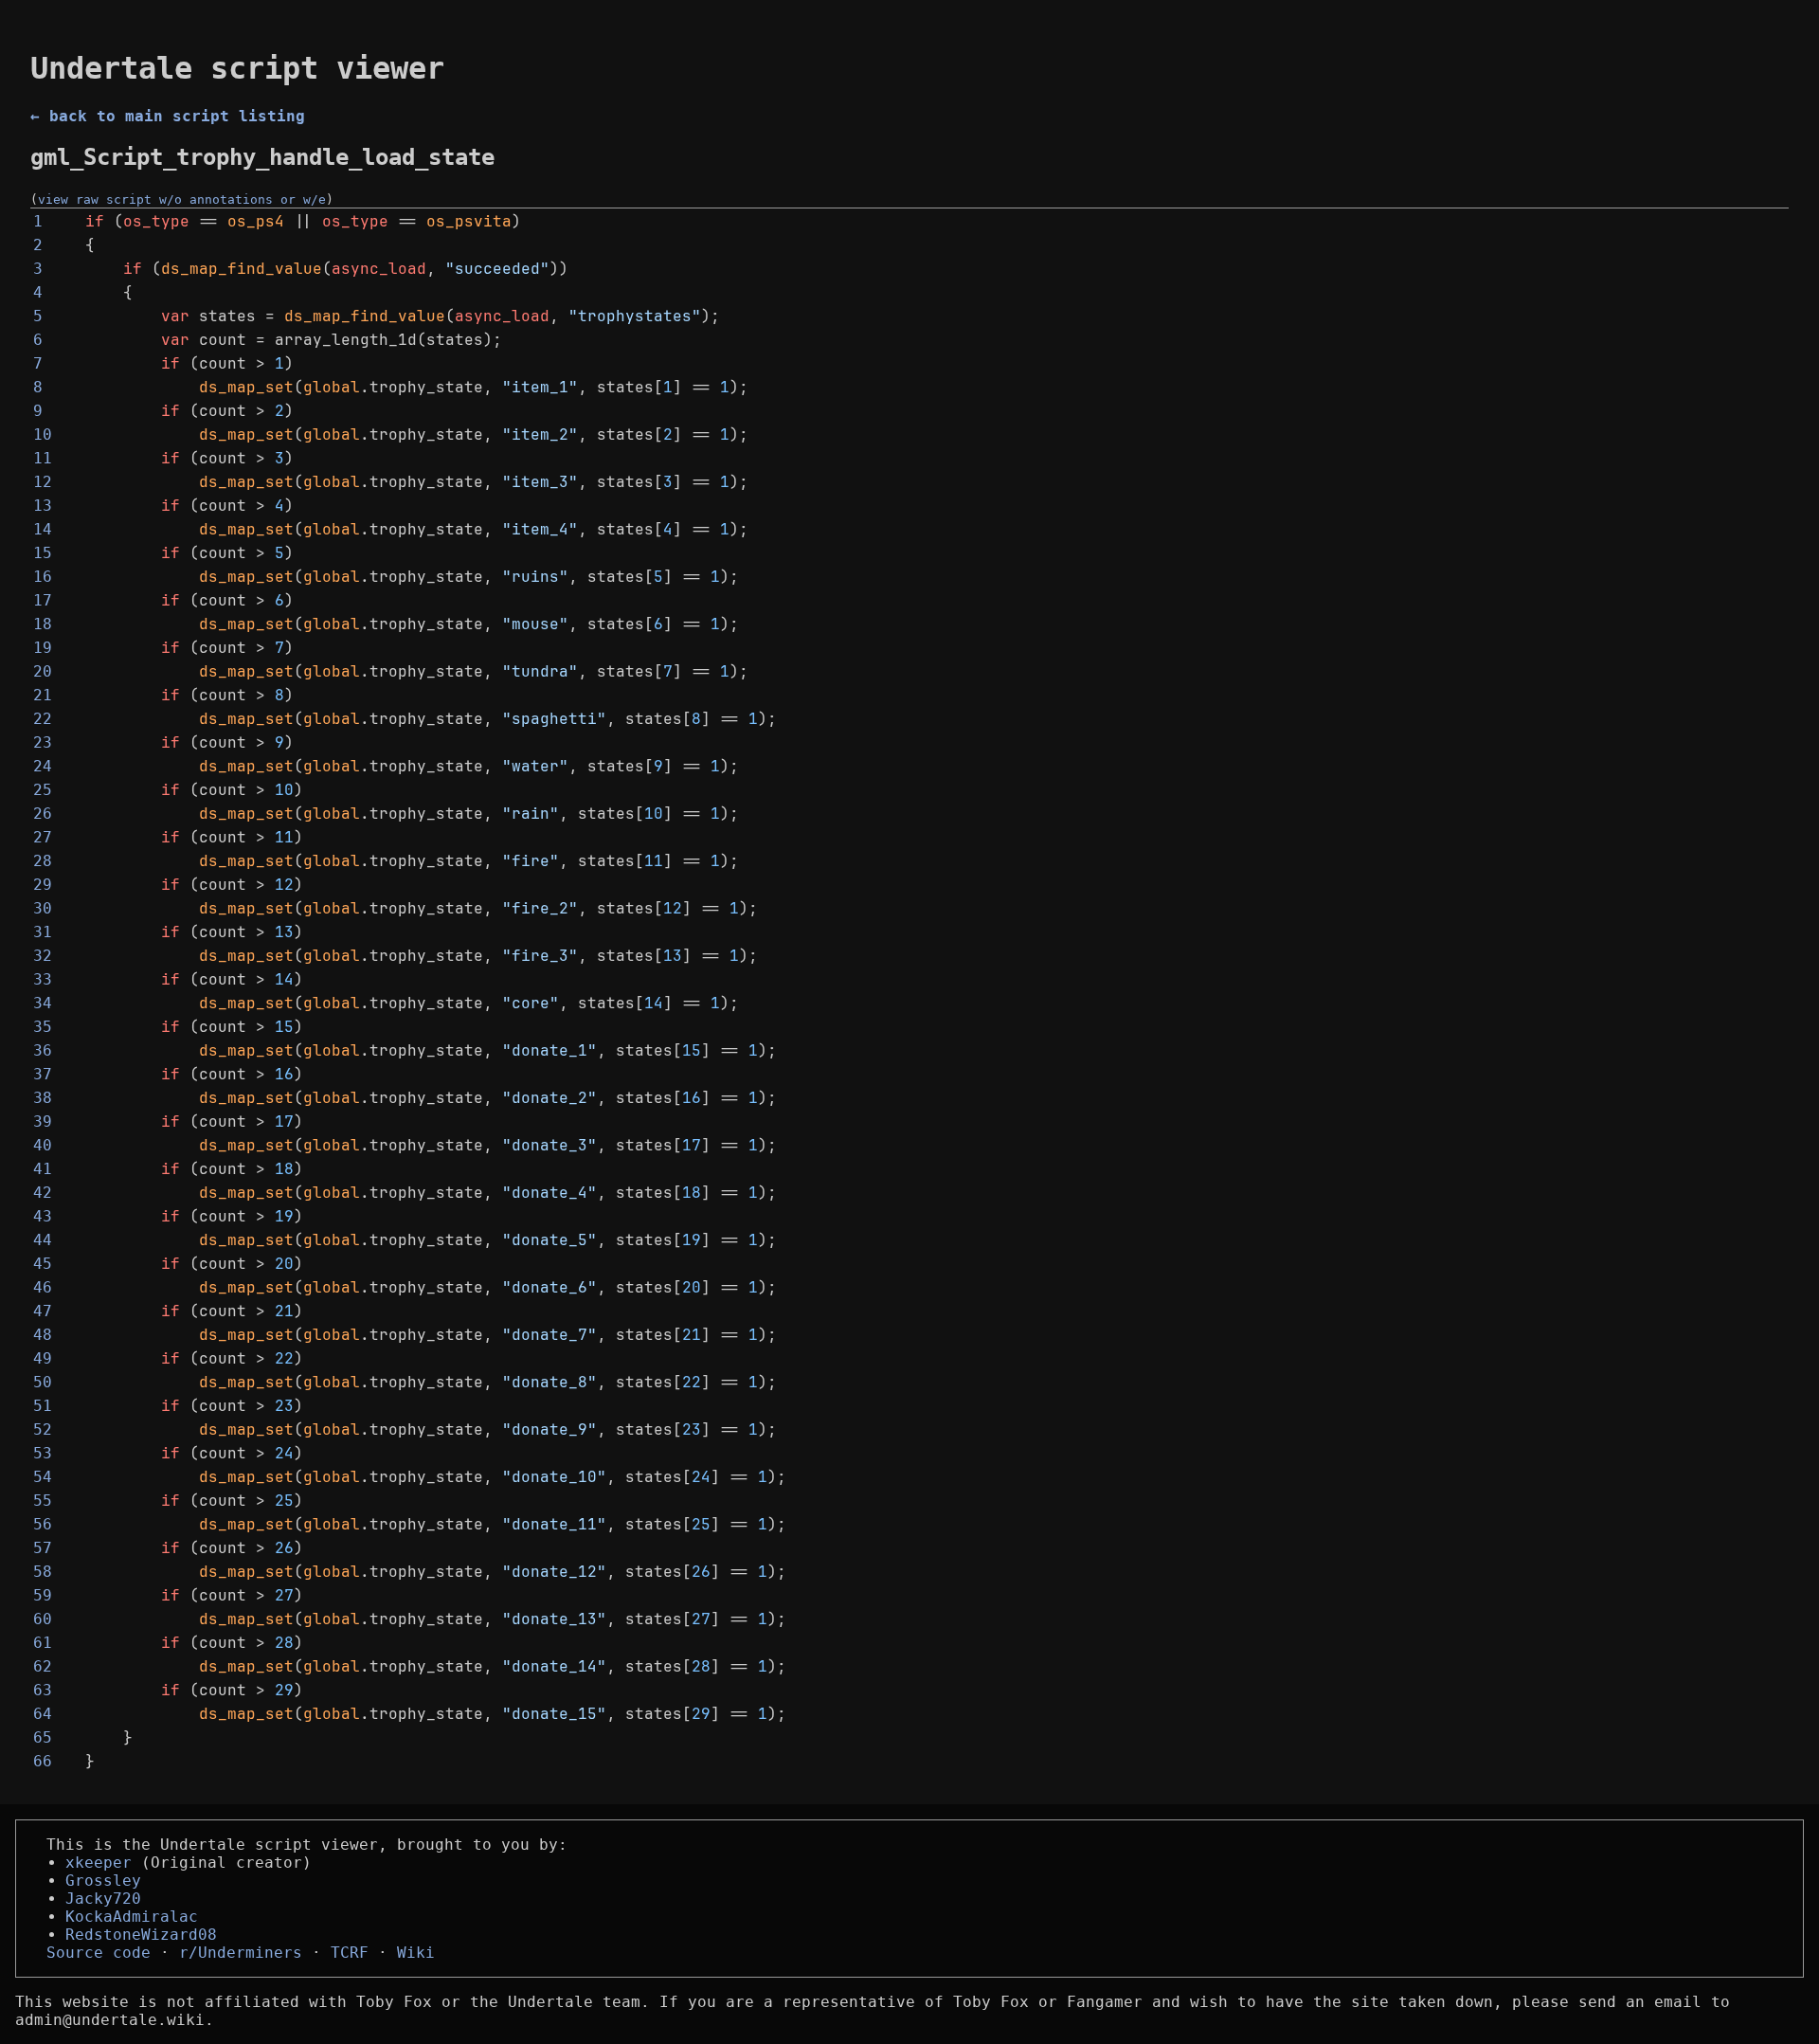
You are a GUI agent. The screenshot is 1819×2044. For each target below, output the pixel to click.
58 (43, 1572)
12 (43, 482)
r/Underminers (241, 1953)
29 (43, 885)
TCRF (350, 1953)
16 (43, 577)
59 (43, 1595)
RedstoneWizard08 (141, 1935)
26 (43, 814)
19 (43, 648)
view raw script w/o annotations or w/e (182, 199)
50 (43, 1382)
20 (43, 671)
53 (43, 1453)
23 (43, 742)
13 (43, 506)
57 (43, 1548)
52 (43, 1429)
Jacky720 (103, 1899)
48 (43, 1335)
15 (43, 553)
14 (43, 529)
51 (43, 1406)
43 (43, 1216)
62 (43, 1666)
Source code (99, 1953)
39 (43, 1121)
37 (43, 1074)
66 (43, 1761)
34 (43, 1003)
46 (43, 1287)
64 (43, 1714)
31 (43, 932)
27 (43, 837)
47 (43, 1311)
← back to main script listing (168, 116)
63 (43, 1690)
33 (43, 979)
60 (43, 1619)
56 (43, 1524)
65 (43, 1737)
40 (43, 1145)
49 (43, 1358)
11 (43, 458)
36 (43, 1050)
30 (43, 908)
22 (43, 719)
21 (43, 695)
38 (43, 1098)
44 (43, 1240)
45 (43, 1264)
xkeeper (99, 1863)
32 (43, 956)
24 (43, 766)
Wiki (416, 1953)
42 (43, 1193)
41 (43, 1169)
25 (43, 790)
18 (43, 624)
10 (43, 434)
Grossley (103, 1881)
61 (43, 1643)
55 (43, 1501)
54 (43, 1477)
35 (43, 1027)
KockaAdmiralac (132, 1917)
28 (43, 861)
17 (43, 600)
